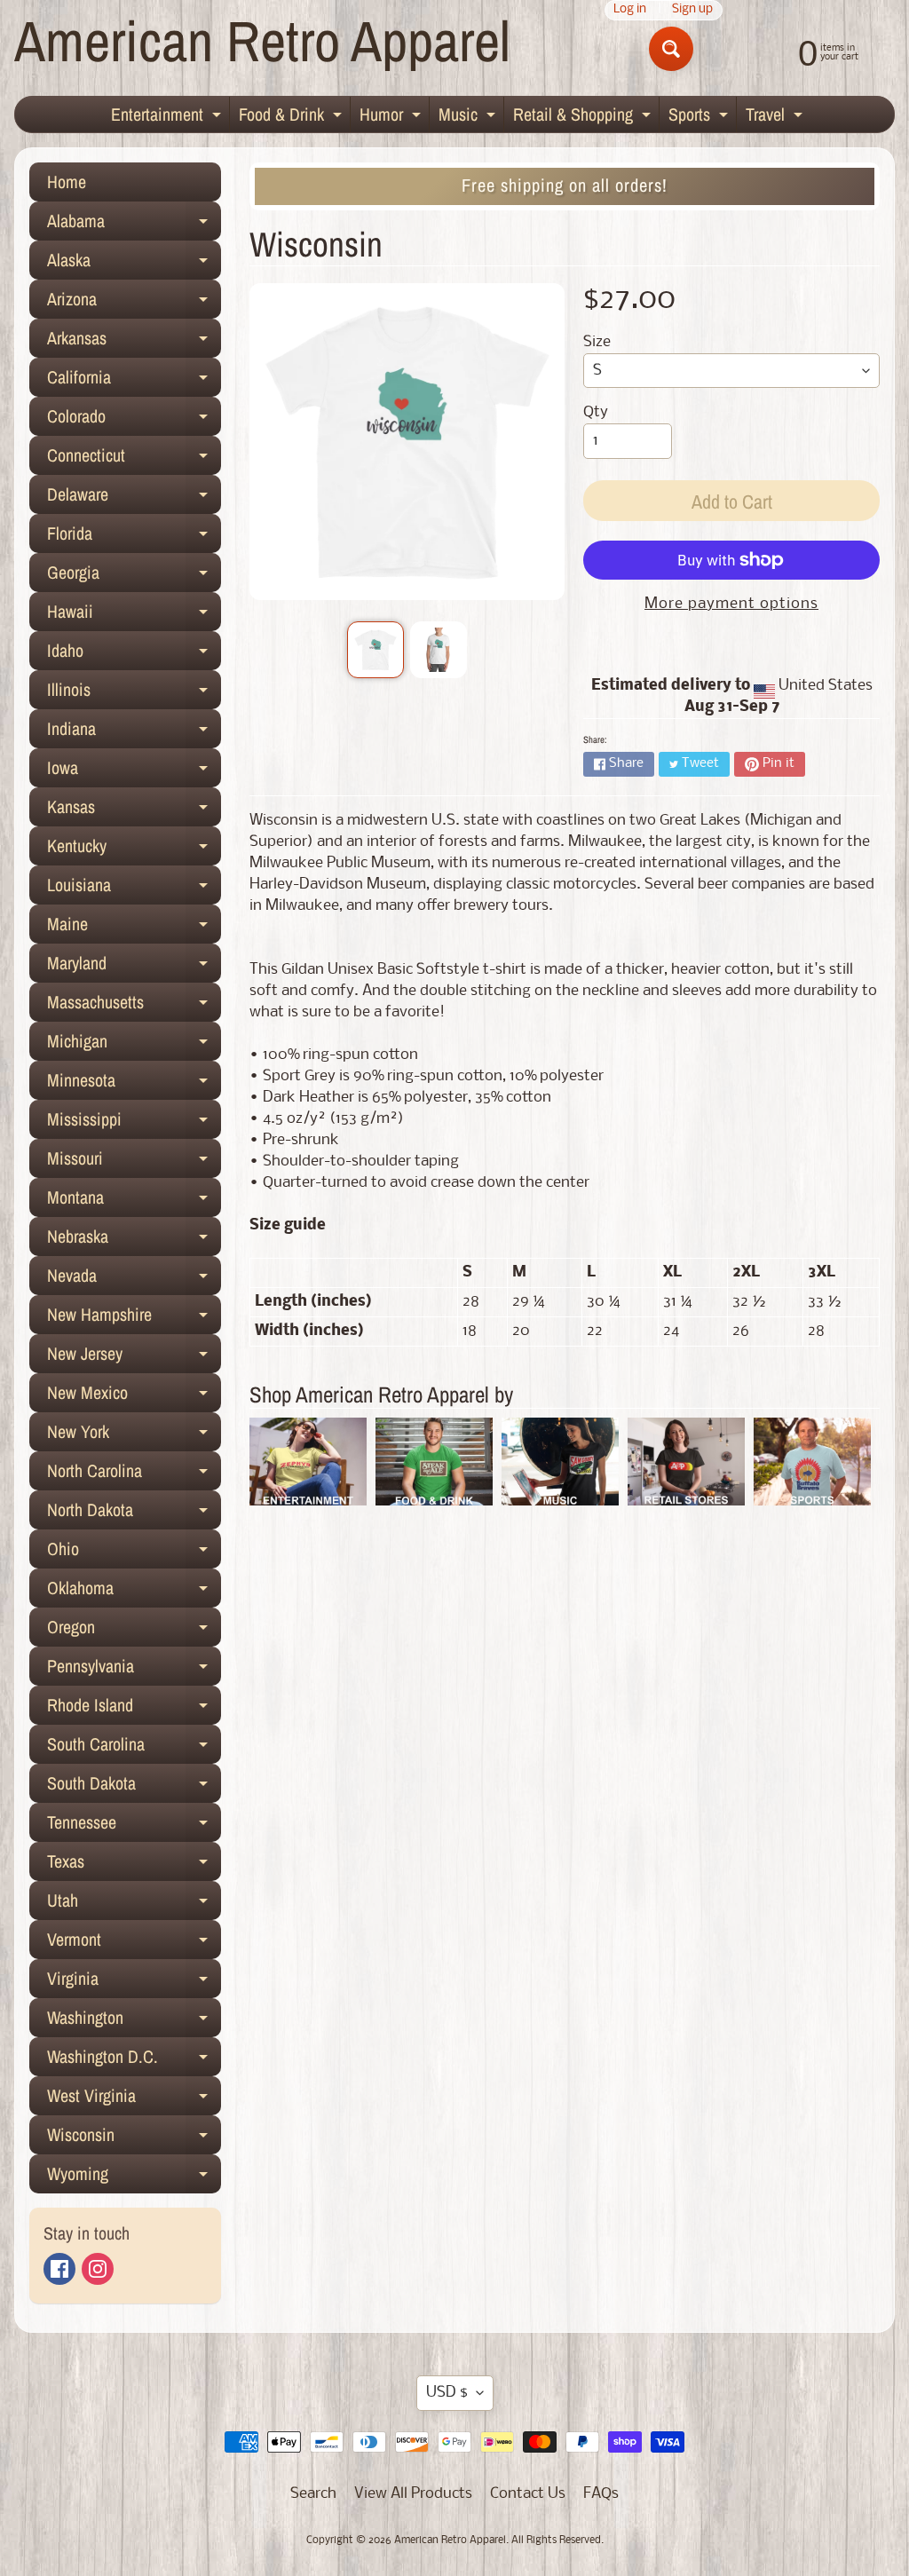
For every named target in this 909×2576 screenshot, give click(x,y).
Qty (596, 412)
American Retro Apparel (262, 40)
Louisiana (134, 889)
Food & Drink (292, 117)
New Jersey (134, 1357)
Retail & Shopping (584, 117)
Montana (134, 1201)
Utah (134, 1904)
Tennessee (134, 1826)
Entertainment (168, 117)
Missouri (134, 1162)
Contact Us (528, 2494)
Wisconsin (134, 2138)
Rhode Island (134, 1709)
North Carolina (134, 1474)
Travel (776, 117)
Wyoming (134, 2177)
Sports (700, 117)
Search (313, 2494)
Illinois (134, 693)
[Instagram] (98, 2269)
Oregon (134, 1631)
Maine (134, 928)
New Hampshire (134, 1318)
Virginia (134, 1982)
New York (134, 1435)
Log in (630, 10)
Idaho (134, 654)
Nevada (134, 1279)
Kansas (134, 810)
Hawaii (134, 615)
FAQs (601, 2494)
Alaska (134, 264)
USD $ (447, 2393)
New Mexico (134, 1396)
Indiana (134, 732)
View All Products (413, 2494)
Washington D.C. (134, 2060)
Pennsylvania (134, 1670)
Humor (392, 117)
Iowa (134, 771)
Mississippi (134, 1123)
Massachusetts (134, 1006)
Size (597, 342)
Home (67, 182)
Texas (134, 1865)
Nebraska (134, 1240)
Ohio (134, 1553)
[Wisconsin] (375, 650)
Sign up (692, 10)
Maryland (134, 967)
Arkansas (134, 342)
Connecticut (134, 459)
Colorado (134, 420)
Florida (134, 537)
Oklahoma (134, 1592)
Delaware (134, 498)
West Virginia (134, 2099)
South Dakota (134, 1787)
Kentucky (134, 849)
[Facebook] (59, 2269)
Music (469, 117)
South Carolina (134, 1748)
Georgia (134, 576)
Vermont (134, 1943)
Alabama (134, 225)
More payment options (731, 604)
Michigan (134, 1045)
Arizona (134, 303)
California (134, 381)
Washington (134, 2021)
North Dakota (134, 1513)
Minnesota (134, 1084)
